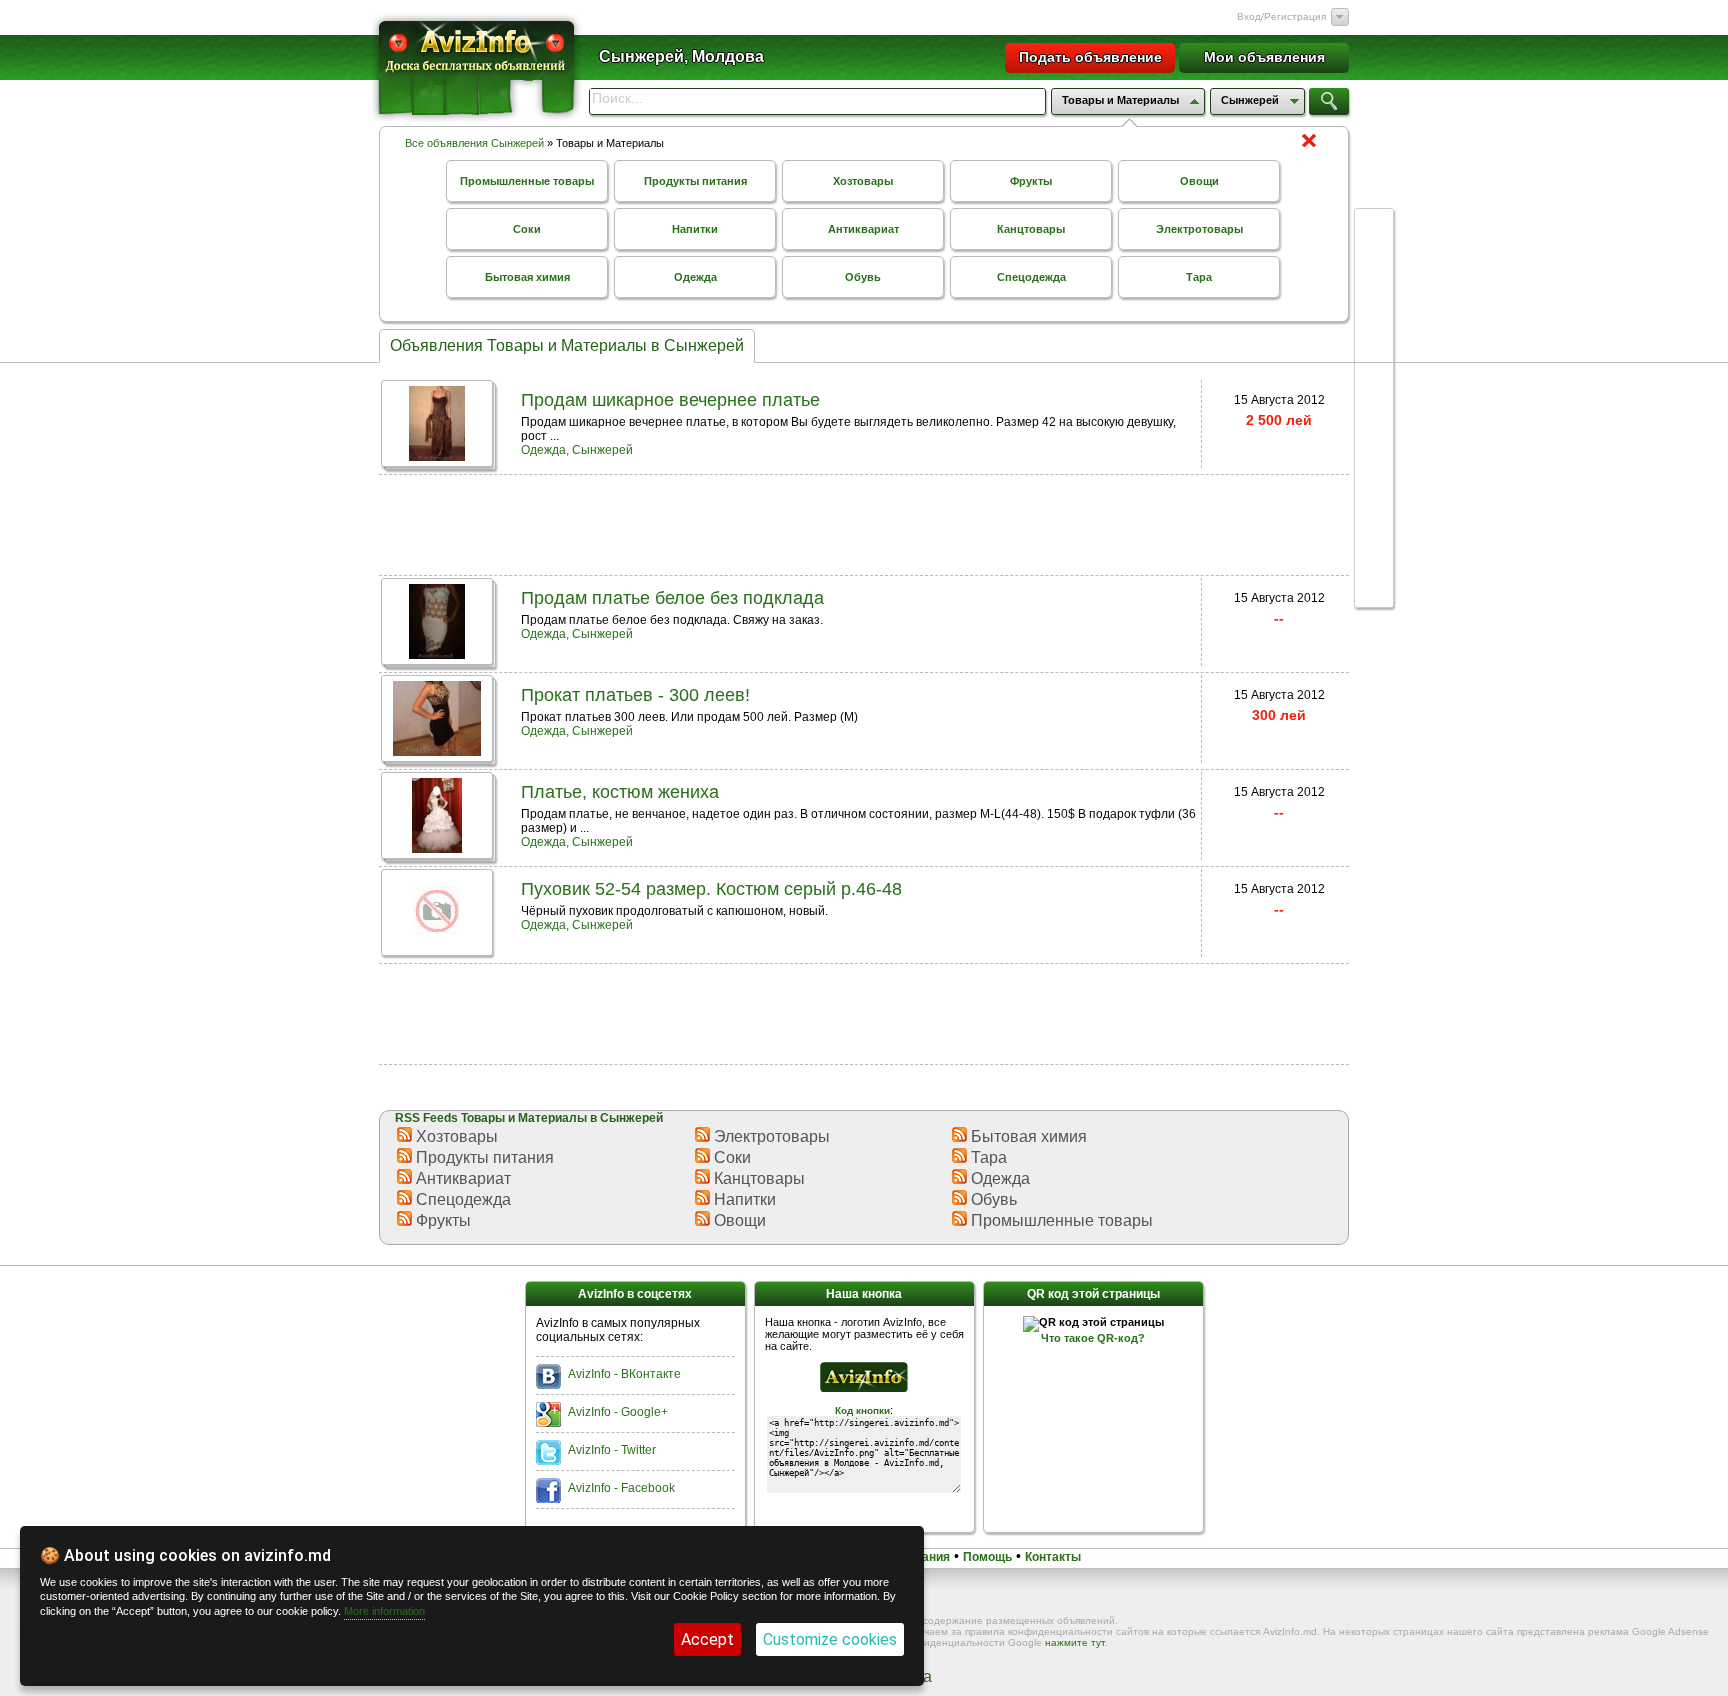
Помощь (987, 1557)
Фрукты (1031, 181)
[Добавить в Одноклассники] (1374, 456)
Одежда (695, 277)
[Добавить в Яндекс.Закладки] (1374, 418)
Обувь (863, 277)
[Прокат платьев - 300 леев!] (437, 750)
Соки (527, 229)
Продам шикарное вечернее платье (670, 400)
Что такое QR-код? (1093, 1338)
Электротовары (1199, 229)
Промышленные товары (527, 181)
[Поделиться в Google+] (1374, 228)
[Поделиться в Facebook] (1374, 266)
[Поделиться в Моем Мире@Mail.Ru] (1374, 494)
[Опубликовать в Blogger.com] (1374, 570)
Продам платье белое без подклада (672, 598)
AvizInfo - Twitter (612, 1450)
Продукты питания (695, 181)
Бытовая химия (527, 277)
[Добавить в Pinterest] (1374, 532)
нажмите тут (1075, 1642)
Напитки (695, 229)
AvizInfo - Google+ (618, 1412)
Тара (1199, 277)
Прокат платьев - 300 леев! (635, 695)
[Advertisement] (864, 523)
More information (384, 1611)
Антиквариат (863, 229)
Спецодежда (1031, 277)
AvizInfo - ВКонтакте (624, 1374)
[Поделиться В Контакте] (1374, 304)
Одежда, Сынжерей (577, 450)
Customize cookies (830, 1639)
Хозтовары (863, 181)
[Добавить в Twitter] (1374, 380)
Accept (707, 1639)
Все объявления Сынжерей (474, 143)
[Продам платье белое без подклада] (437, 653)
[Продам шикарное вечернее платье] (437, 455)
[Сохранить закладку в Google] (1374, 342)
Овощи (1199, 181)
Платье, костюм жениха (620, 792)
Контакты (1053, 1557)
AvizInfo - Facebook (621, 1488)
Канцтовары (1031, 229)
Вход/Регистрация (1281, 16)
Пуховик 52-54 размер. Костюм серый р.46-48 (711, 889)
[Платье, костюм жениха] (437, 847)
